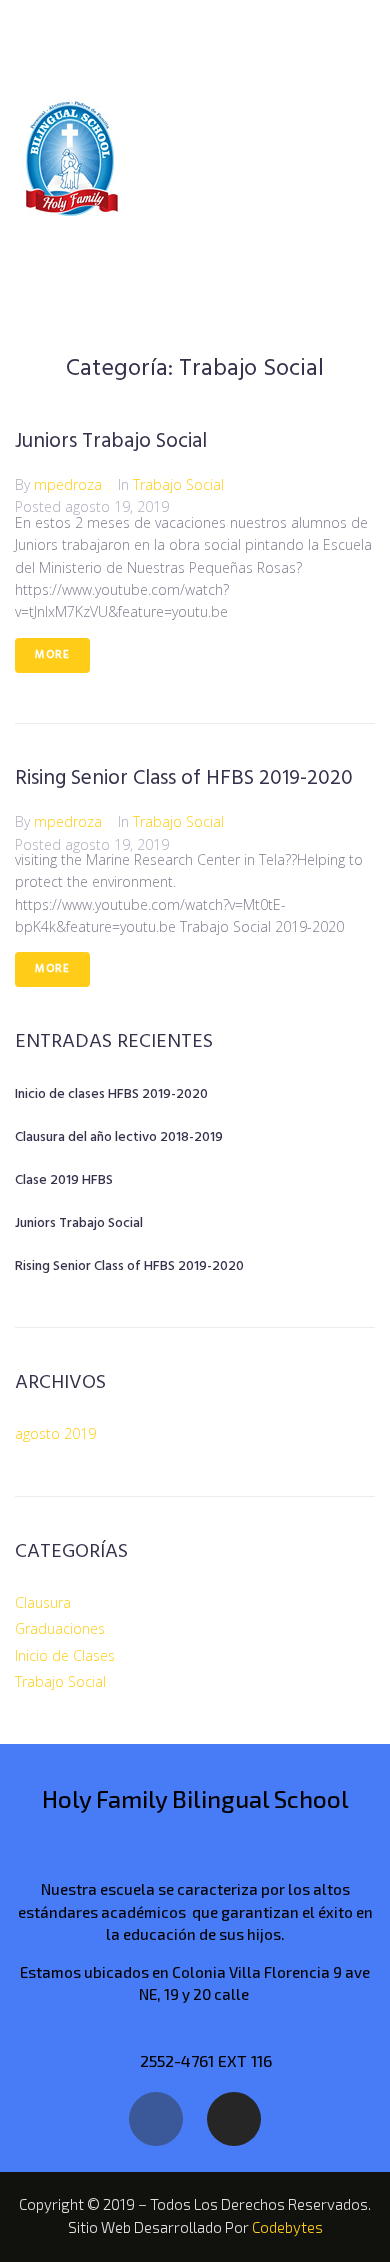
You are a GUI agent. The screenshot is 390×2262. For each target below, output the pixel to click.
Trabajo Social (178, 484)
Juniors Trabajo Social (111, 441)
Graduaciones (60, 1628)
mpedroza (68, 484)
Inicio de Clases (65, 1655)
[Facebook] (156, 2119)
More (52, 655)
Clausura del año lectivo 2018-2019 (119, 1137)
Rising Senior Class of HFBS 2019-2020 (184, 778)
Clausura (43, 1602)
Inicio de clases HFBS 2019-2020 (111, 1094)
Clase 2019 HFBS (64, 1180)
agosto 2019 (55, 1433)
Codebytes (287, 2227)
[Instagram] (234, 2119)
